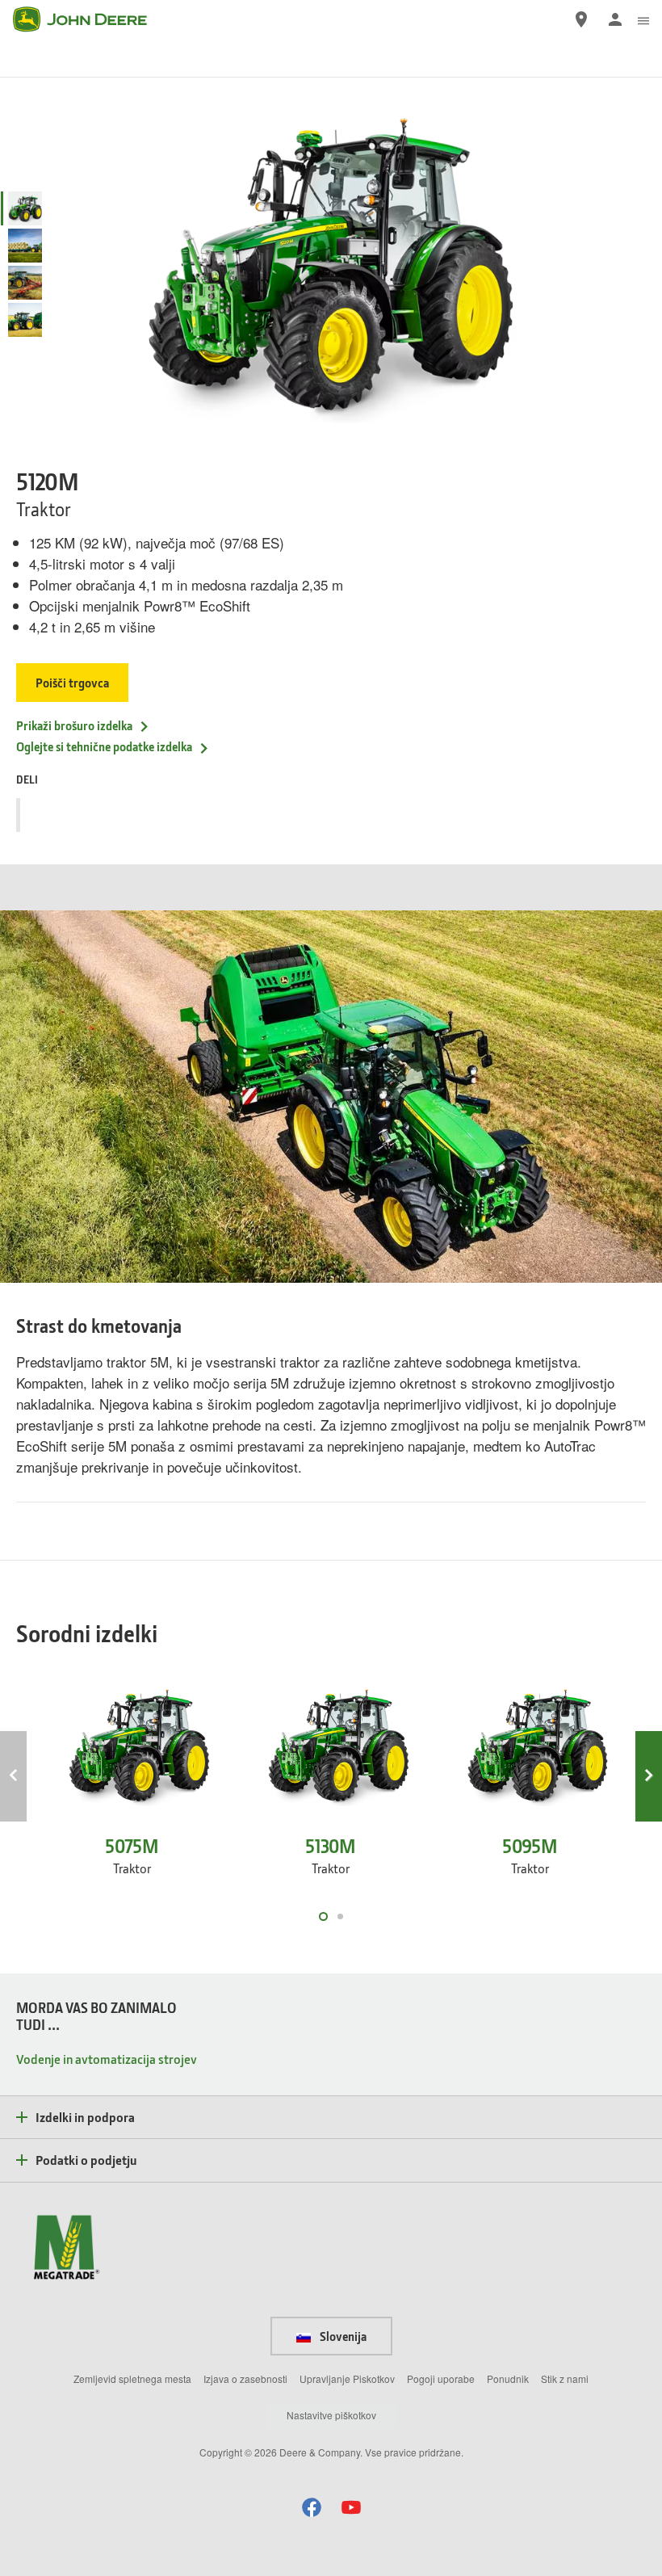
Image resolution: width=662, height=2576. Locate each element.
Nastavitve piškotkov (331, 2415)
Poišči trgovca (72, 683)
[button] (312, 2507)
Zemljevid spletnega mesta (132, 2378)
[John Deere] (90, 19)
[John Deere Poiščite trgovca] (581, 19)
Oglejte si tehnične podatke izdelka (104, 746)
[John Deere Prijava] (615, 19)
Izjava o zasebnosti (245, 2378)
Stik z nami (565, 2378)
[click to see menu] (643, 19)
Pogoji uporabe (441, 2378)
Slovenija (342, 2336)
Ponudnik (508, 2378)
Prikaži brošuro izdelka (74, 725)
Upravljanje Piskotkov (347, 2378)
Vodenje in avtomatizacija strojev (107, 2059)
